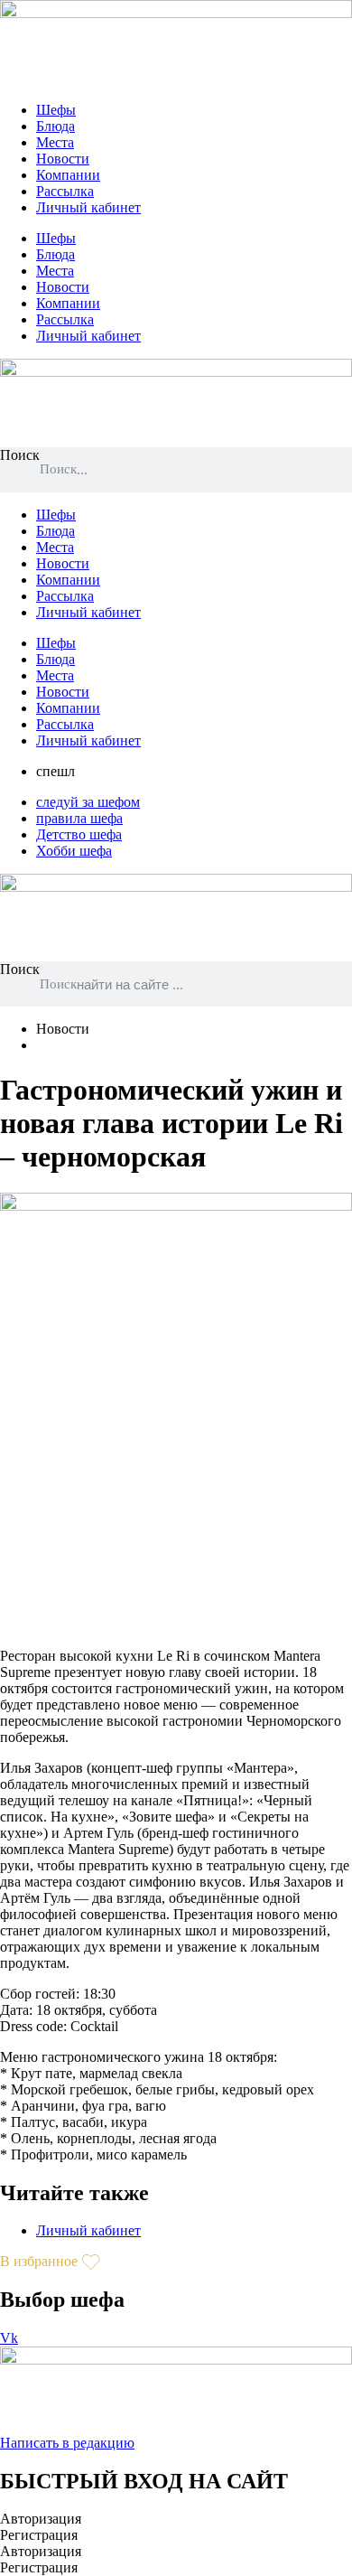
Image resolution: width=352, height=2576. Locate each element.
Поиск (20, 455)
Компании (68, 175)
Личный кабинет (88, 207)
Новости (63, 159)
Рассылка (65, 191)
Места (55, 142)
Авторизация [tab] (41, 2519)
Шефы (56, 110)
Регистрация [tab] (39, 2535)
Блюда (56, 126)
